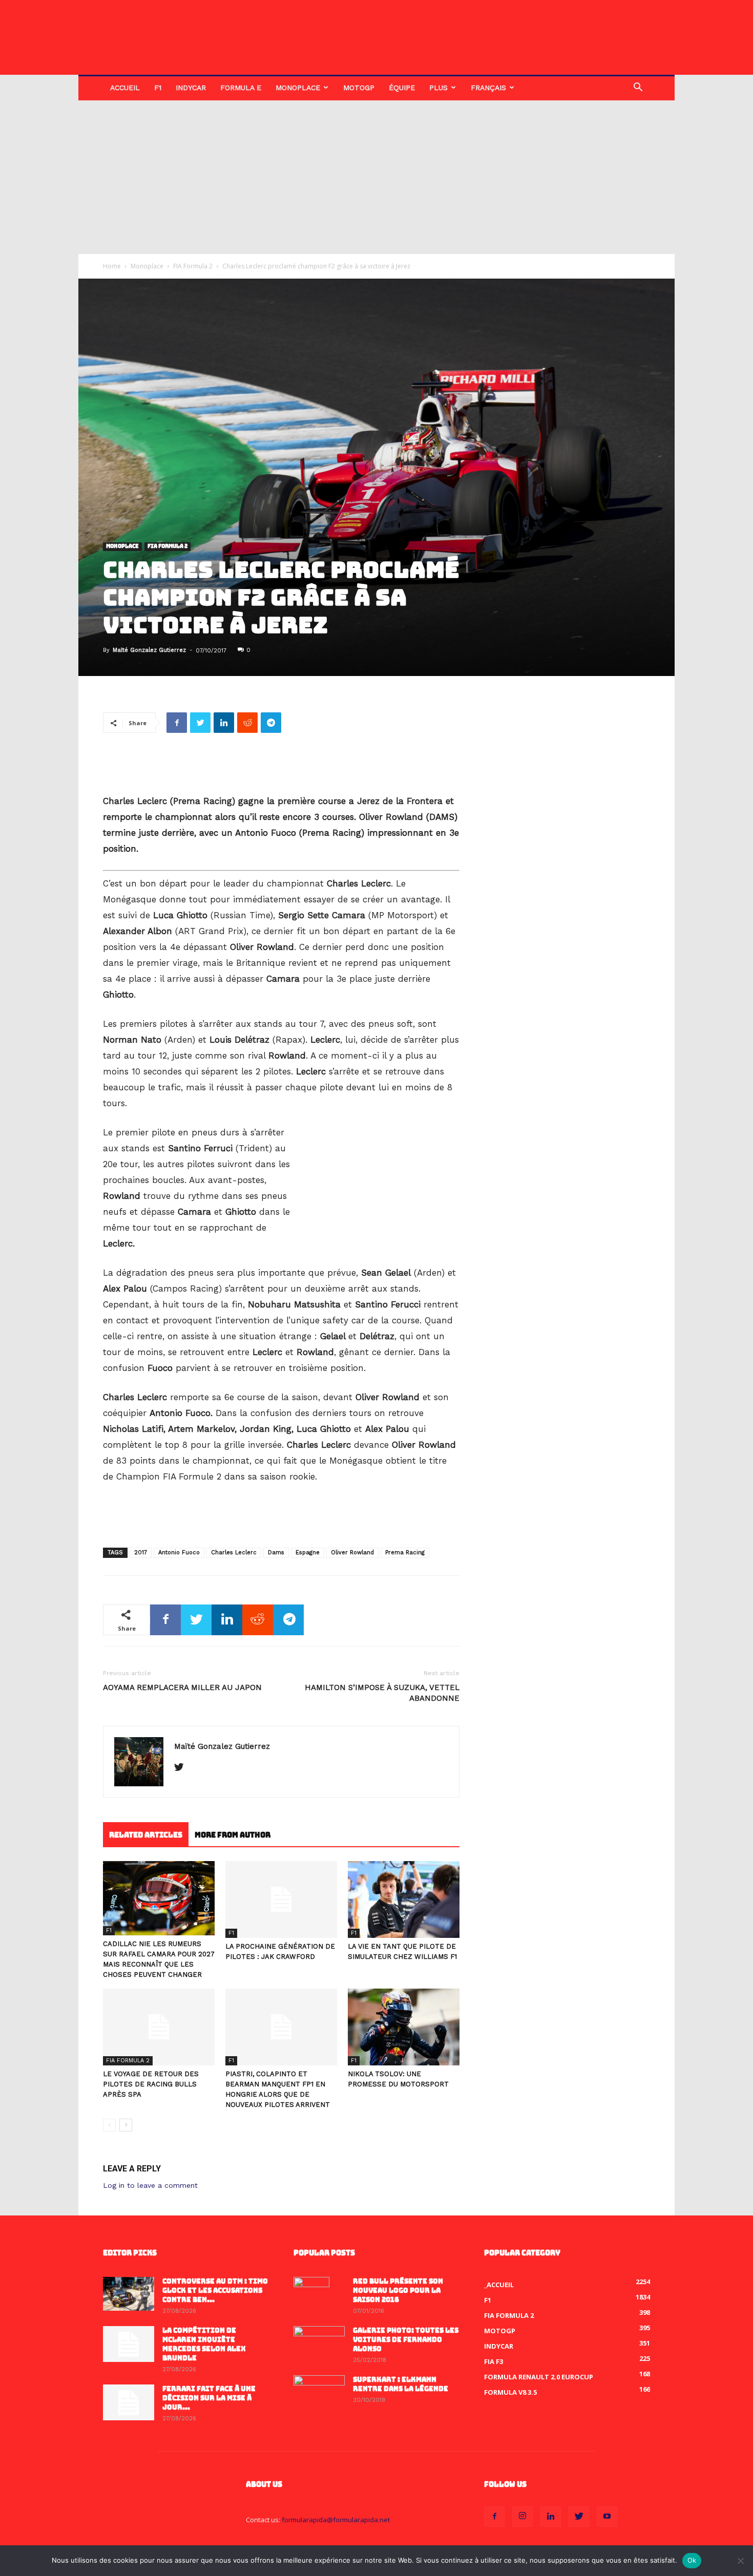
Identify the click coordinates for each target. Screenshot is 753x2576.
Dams (276, 1553)
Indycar (191, 88)
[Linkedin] (551, 2517)
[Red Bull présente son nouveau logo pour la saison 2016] (311, 2295)
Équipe (402, 88)
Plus (438, 88)
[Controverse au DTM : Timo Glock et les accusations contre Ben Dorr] (129, 2294)
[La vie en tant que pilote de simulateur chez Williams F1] (404, 1899)
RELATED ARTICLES (146, 1835)
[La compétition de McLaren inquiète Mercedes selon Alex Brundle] (129, 2344)
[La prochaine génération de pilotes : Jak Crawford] (281, 1899)
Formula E (241, 88)
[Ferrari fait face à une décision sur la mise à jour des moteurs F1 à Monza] (129, 2402)
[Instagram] (522, 2517)
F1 (158, 88)
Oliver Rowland (352, 1553)
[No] (740, 2561)
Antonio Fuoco (179, 1553)
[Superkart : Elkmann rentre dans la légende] (319, 2393)
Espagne (308, 1553)
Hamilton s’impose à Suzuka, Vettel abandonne (382, 1693)
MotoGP (359, 88)
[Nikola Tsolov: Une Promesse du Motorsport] (404, 2027)
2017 (141, 1553)
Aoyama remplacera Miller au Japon (182, 1687)
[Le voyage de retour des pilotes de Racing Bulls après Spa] (159, 2027)
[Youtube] (607, 2517)
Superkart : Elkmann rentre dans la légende (401, 2384)
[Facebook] (494, 2517)
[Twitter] (183, 1768)
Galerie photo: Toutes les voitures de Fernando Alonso (406, 2340)
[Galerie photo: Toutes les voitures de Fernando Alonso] (319, 2344)
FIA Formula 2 (193, 266)
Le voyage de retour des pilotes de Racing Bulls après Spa (151, 2084)
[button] (638, 88)
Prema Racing (405, 1553)
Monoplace (298, 88)
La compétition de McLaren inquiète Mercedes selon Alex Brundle (204, 2344)
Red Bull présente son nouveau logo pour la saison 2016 (398, 2290)
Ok (692, 2560)
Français (488, 88)
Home (112, 266)
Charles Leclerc (234, 1553)
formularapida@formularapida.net (336, 2520)
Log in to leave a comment (150, 2185)
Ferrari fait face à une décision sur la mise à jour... (209, 2398)
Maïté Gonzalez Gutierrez (149, 650)
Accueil (125, 88)
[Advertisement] (376, 177)
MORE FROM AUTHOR (233, 1835)
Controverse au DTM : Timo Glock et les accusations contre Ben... (215, 2290)
